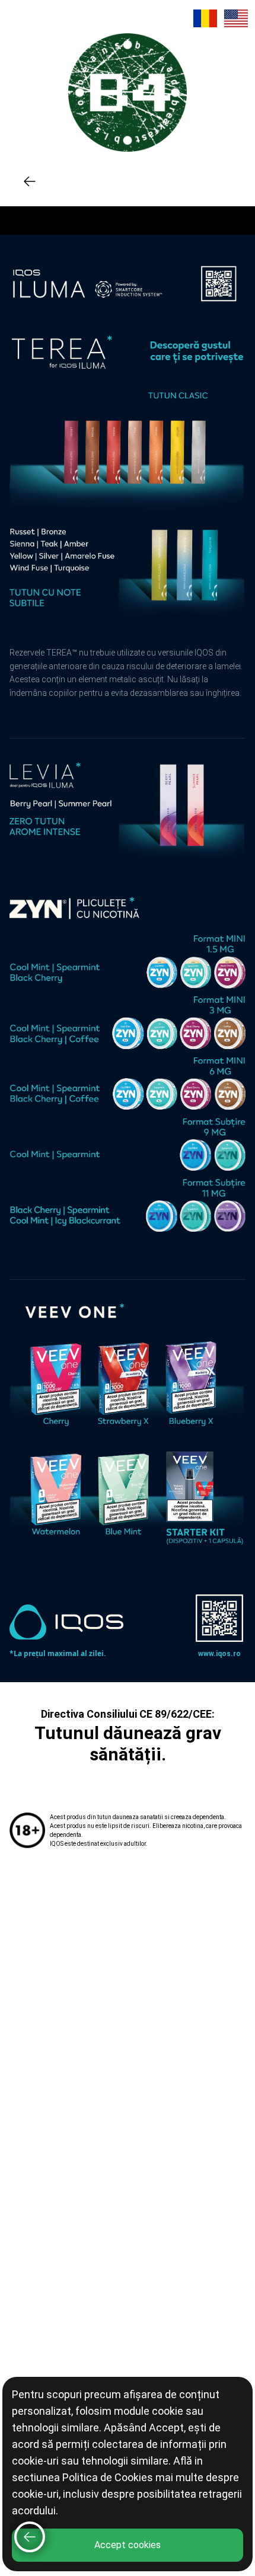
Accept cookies (128, 2545)
